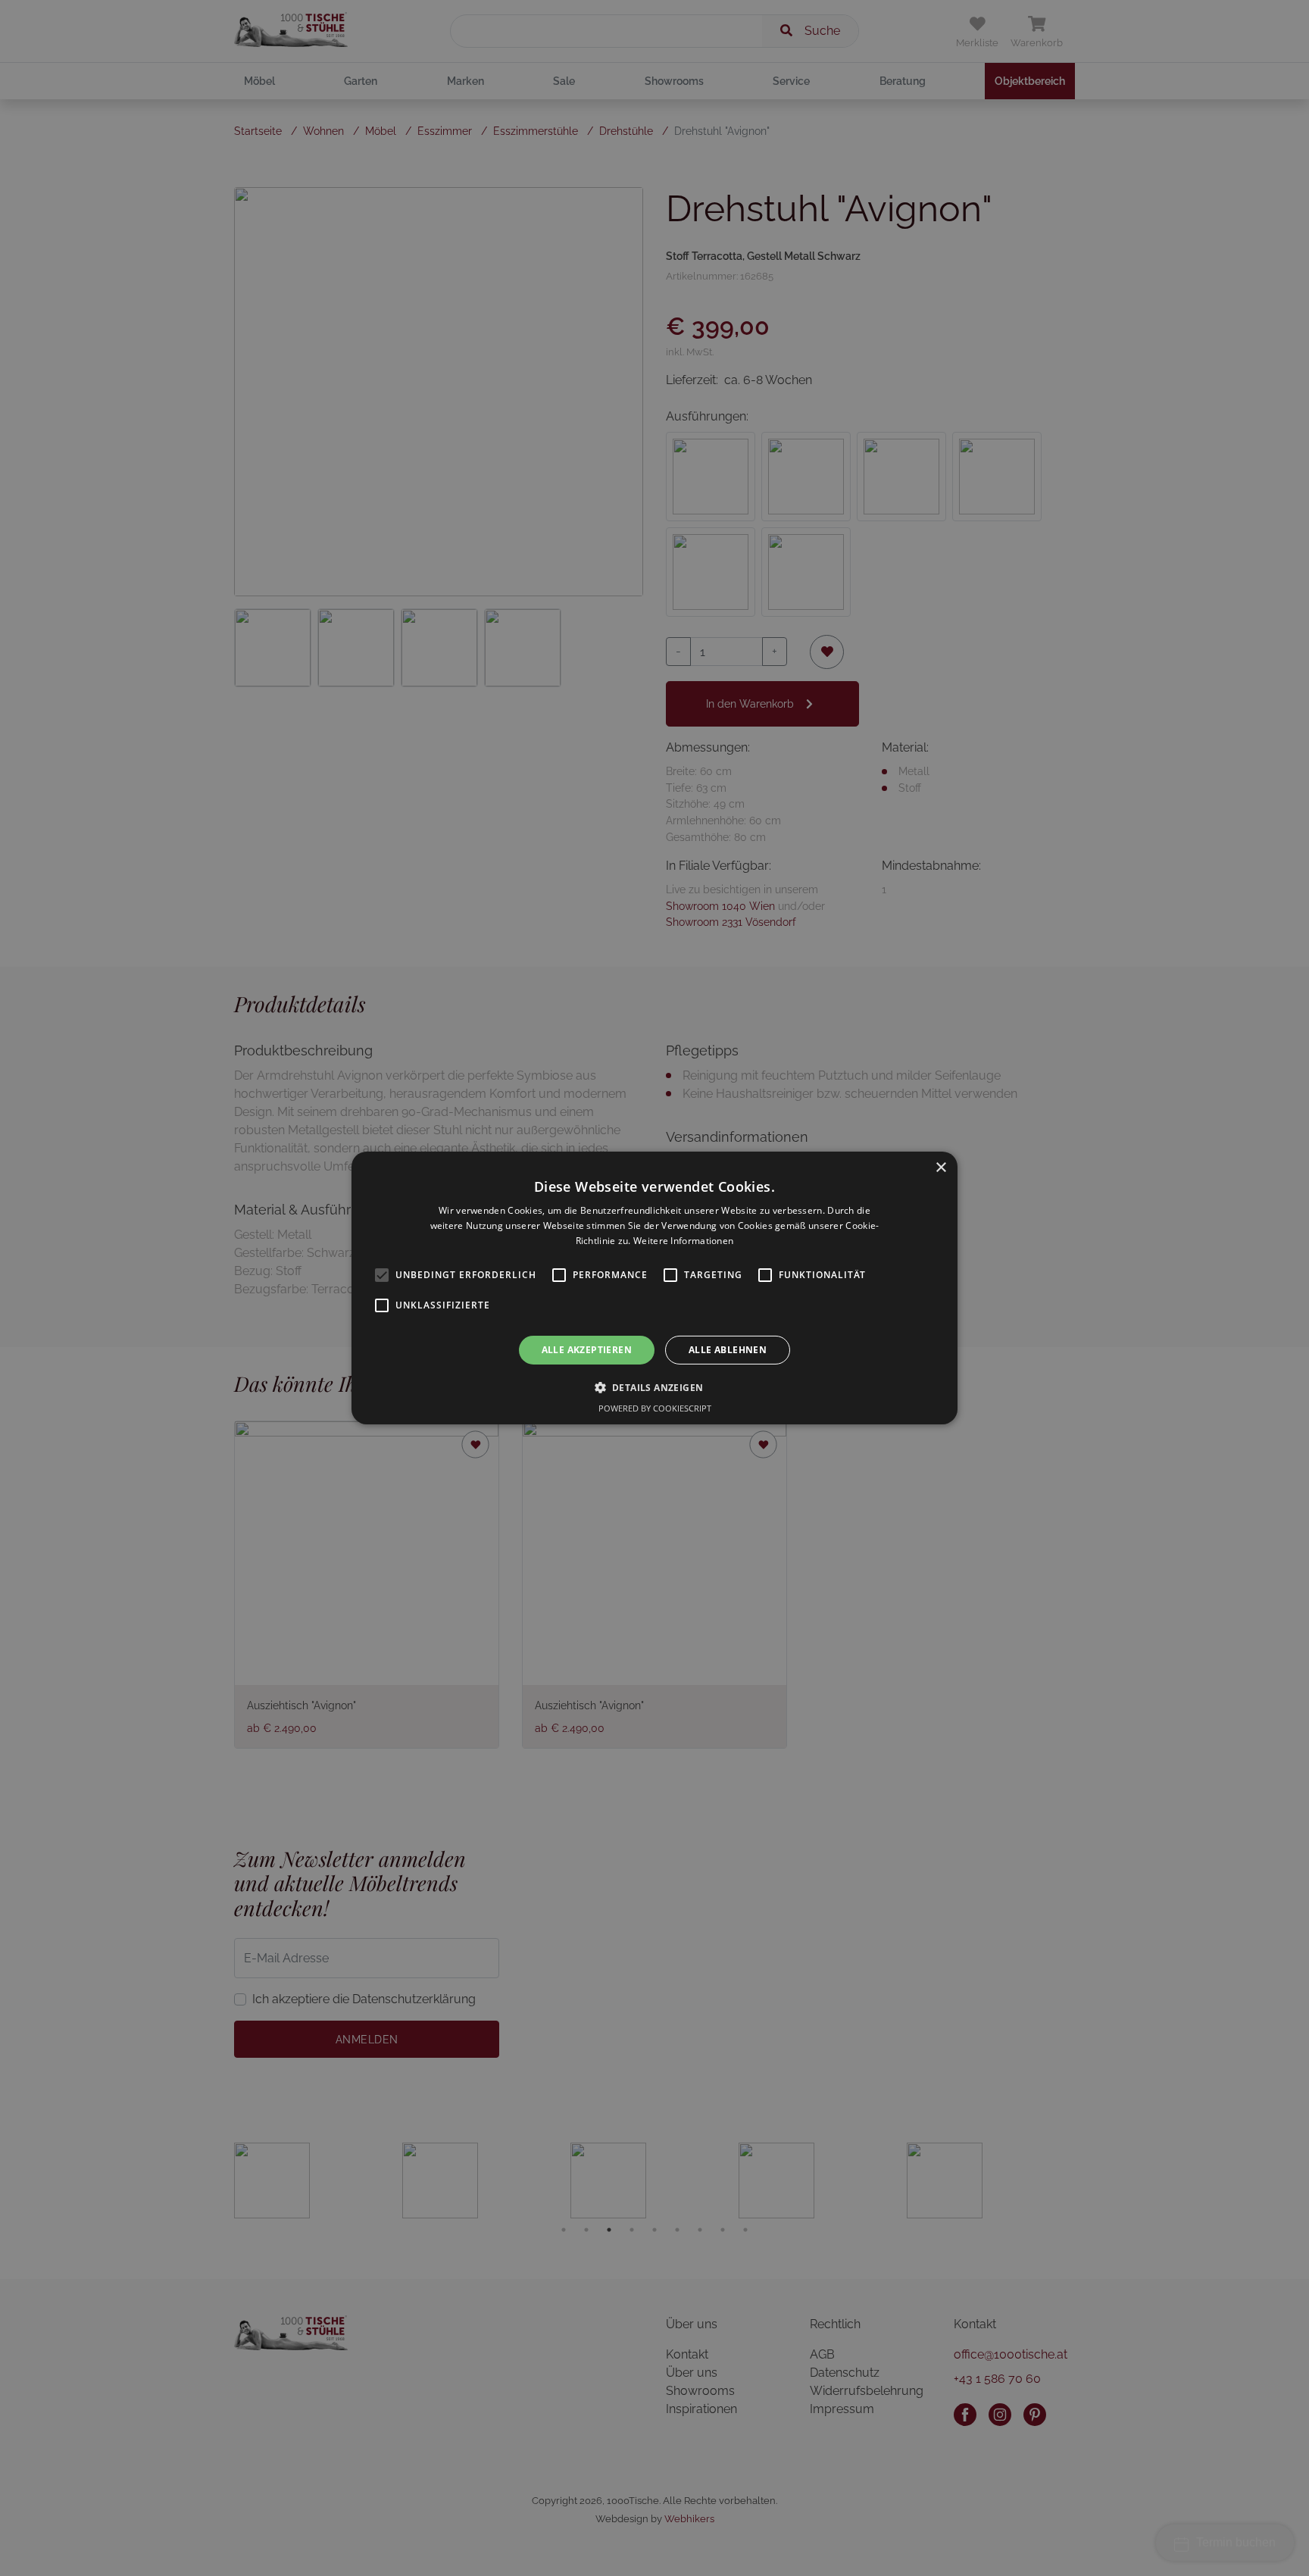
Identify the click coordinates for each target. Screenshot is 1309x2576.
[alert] (654, 1288)
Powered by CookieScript (655, 1408)
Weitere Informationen (683, 1241)
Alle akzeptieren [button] (587, 1350)
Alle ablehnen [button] (728, 1350)
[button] (655, 1387)
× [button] (940, 1168)
